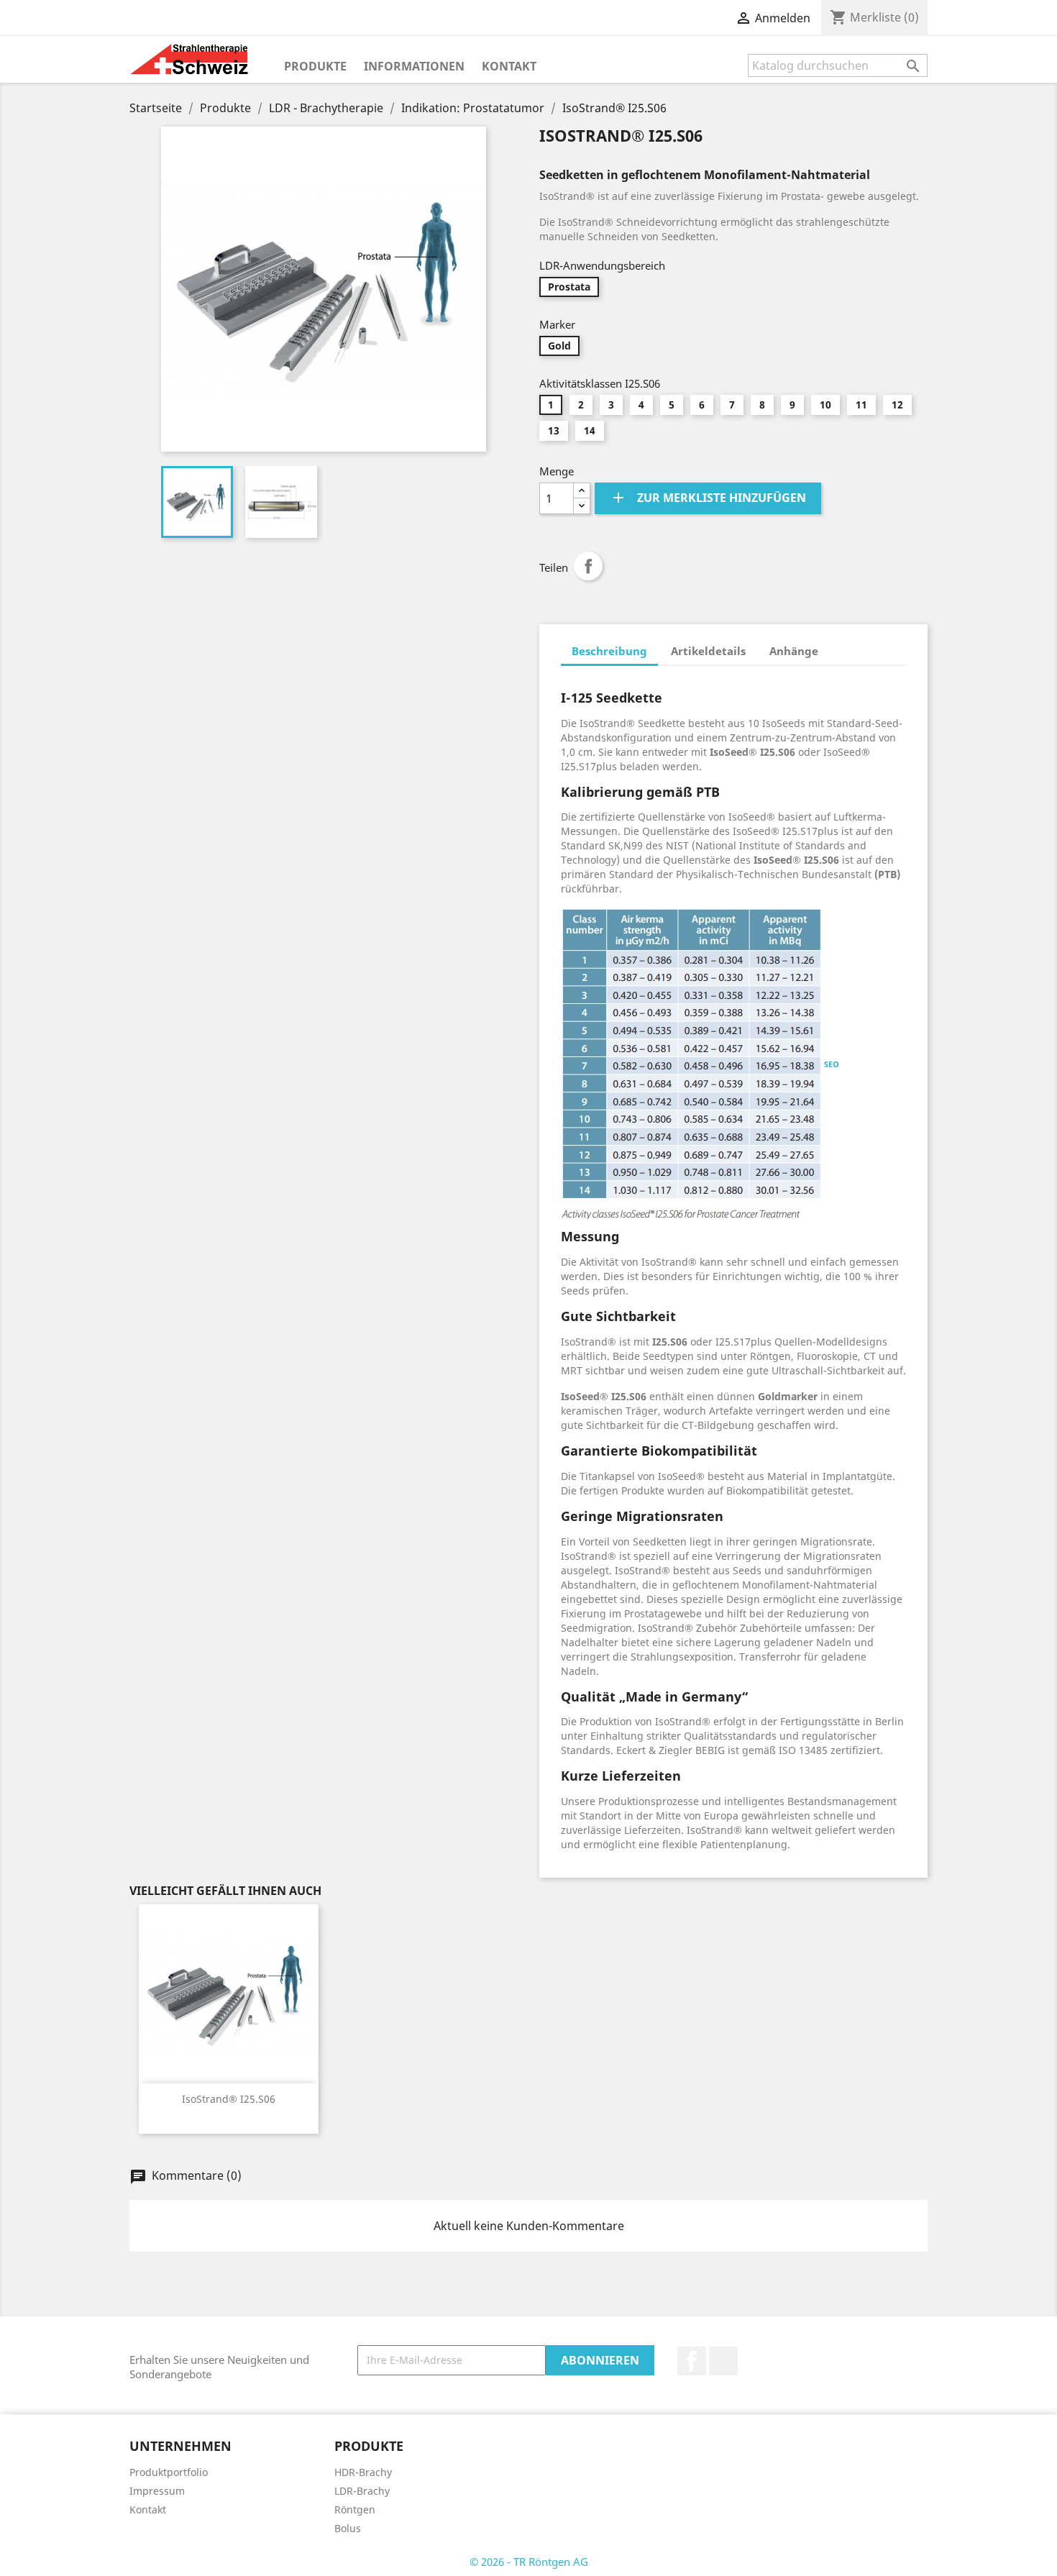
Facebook (692, 2361)
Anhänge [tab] (794, 651)
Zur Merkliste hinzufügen (708, 498)
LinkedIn (723, 2361)
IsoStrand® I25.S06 (229, 2099)
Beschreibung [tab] (609, 651)
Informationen (414, 66)
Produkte (315, 66)
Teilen (588, 566)
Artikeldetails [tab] (708, 651)
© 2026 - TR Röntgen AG (529, 2562)
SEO (832, 1064)
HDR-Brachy (363, 2472)
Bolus (348, 2528)
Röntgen (355, 2509)
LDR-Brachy (362, 2491)
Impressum (157, 2491)
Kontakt (509, 66)
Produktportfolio (169, 2472)
